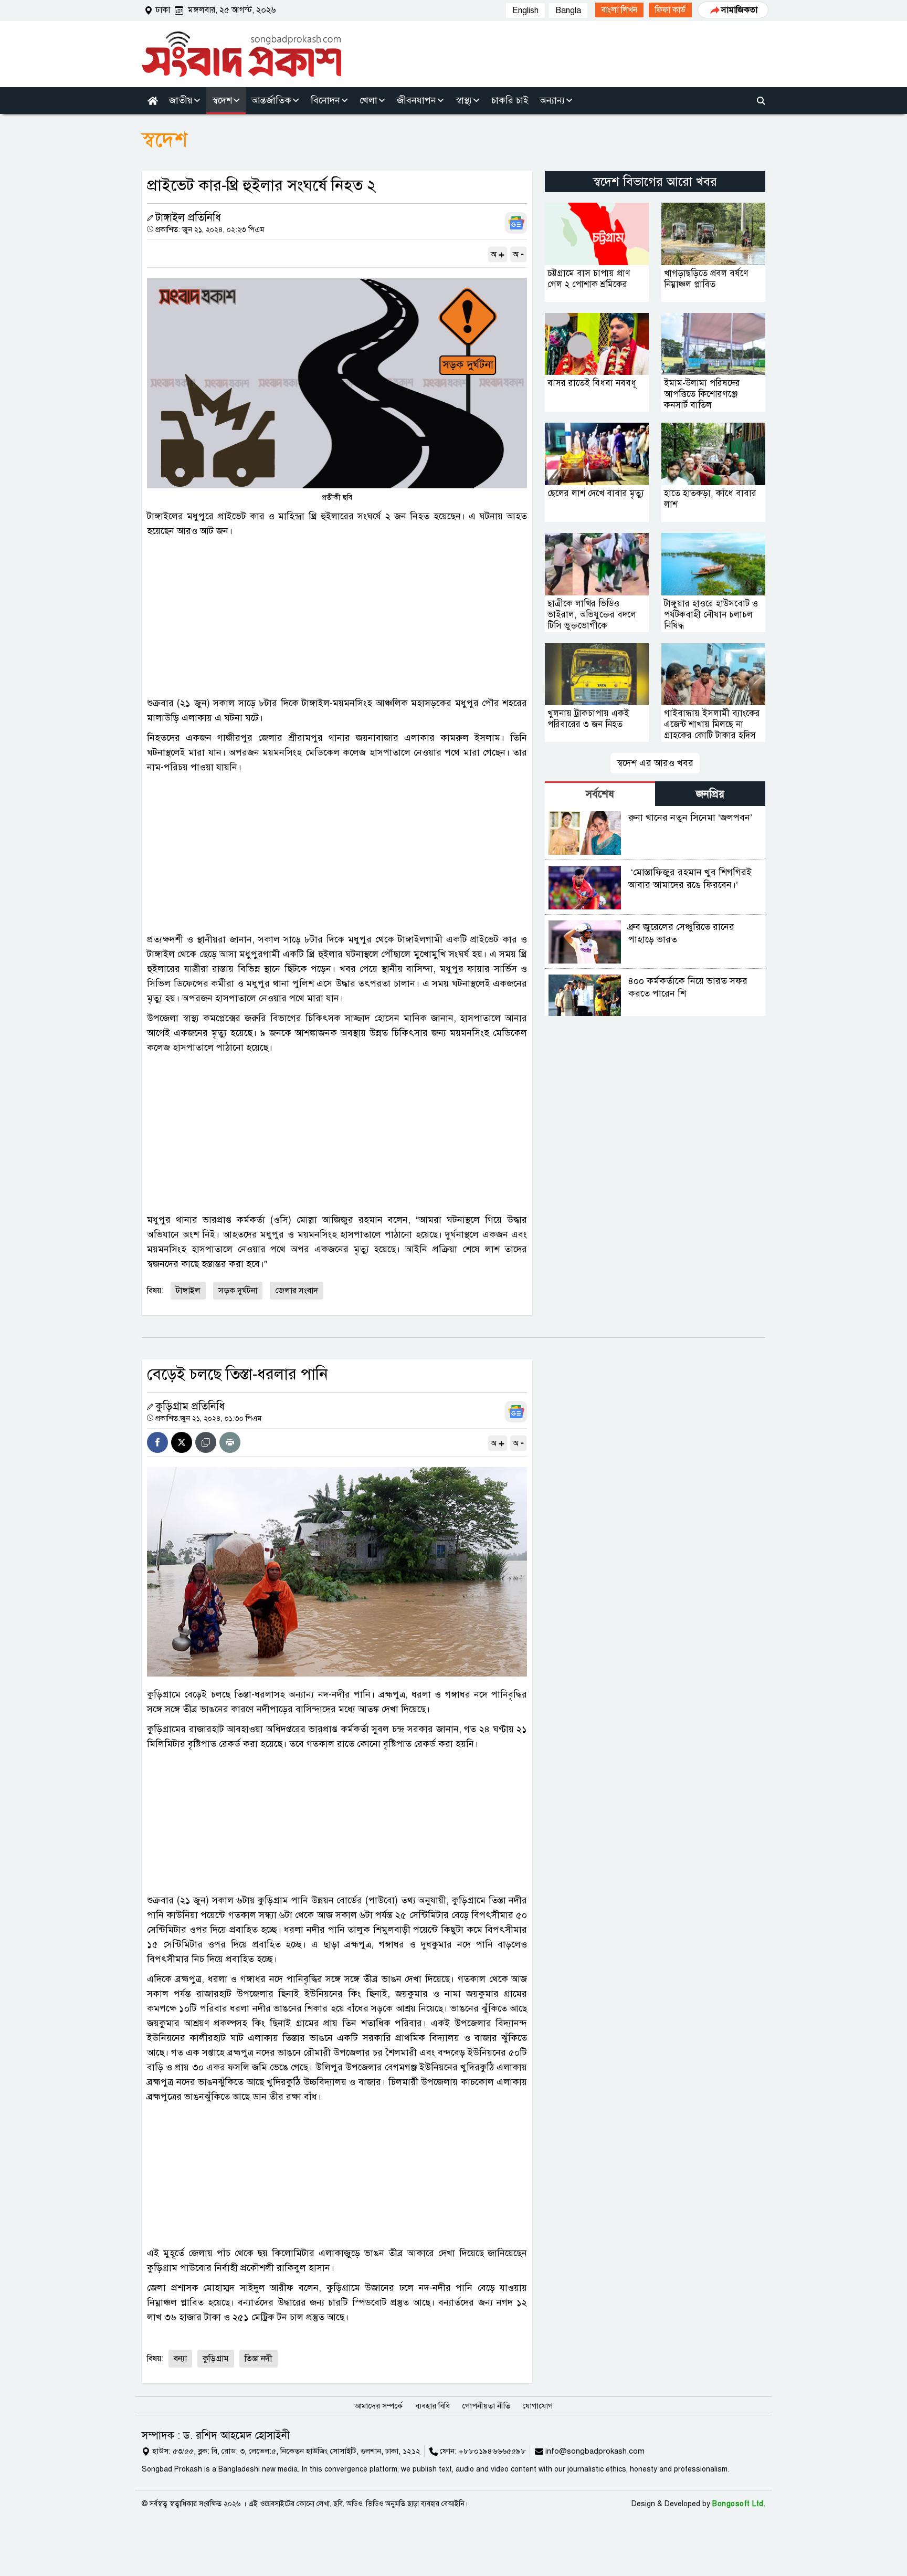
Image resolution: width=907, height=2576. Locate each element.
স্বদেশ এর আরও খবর (655, 763)
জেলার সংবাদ (297, 1291)
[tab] (600, 794)
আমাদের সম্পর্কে (378, 2406)
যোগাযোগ (538, 2406)
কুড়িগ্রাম (216, 2359)
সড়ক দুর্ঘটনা (238, 1291)
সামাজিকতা (739, 10)
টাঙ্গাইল (188, 1291)
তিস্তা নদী (259, 2359)
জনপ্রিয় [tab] (710, 794)
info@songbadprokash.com (595, 2451)
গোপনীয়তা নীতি (486, 2406)
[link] (619, 10)
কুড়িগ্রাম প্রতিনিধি (190, 1406)
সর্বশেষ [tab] (600, 794)
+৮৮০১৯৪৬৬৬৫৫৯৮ (492, 2451)
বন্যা (180, 2359)
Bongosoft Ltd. (739, 2504)
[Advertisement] (337, 617)
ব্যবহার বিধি (433, 2406)
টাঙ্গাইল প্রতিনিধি (188, 218)
